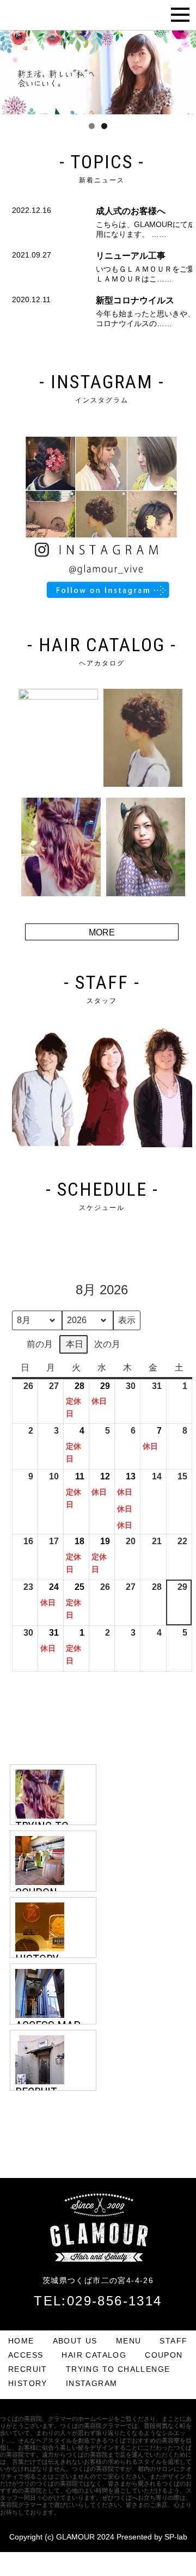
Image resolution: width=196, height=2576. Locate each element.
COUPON (164, 2355)
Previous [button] (14, 70)
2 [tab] (104, 126)
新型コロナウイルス (135, 300)
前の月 (40, 1344)
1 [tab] (92, 126)
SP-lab (176, 2537)
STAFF (173, 2341)
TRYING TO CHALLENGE (118, 2369)
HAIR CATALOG (94, 2355)
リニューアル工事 (131, 256)
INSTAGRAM (92, 2383)
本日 (75, 1344)
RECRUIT (28, 2369)
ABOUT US (75, 2341)
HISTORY (28, 2383)
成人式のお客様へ (131, 211)
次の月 (107, 1344)
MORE (102, 932)
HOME (21, 2341)
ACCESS (26, 2355)
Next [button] (182, 70)
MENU (129, 2341)
